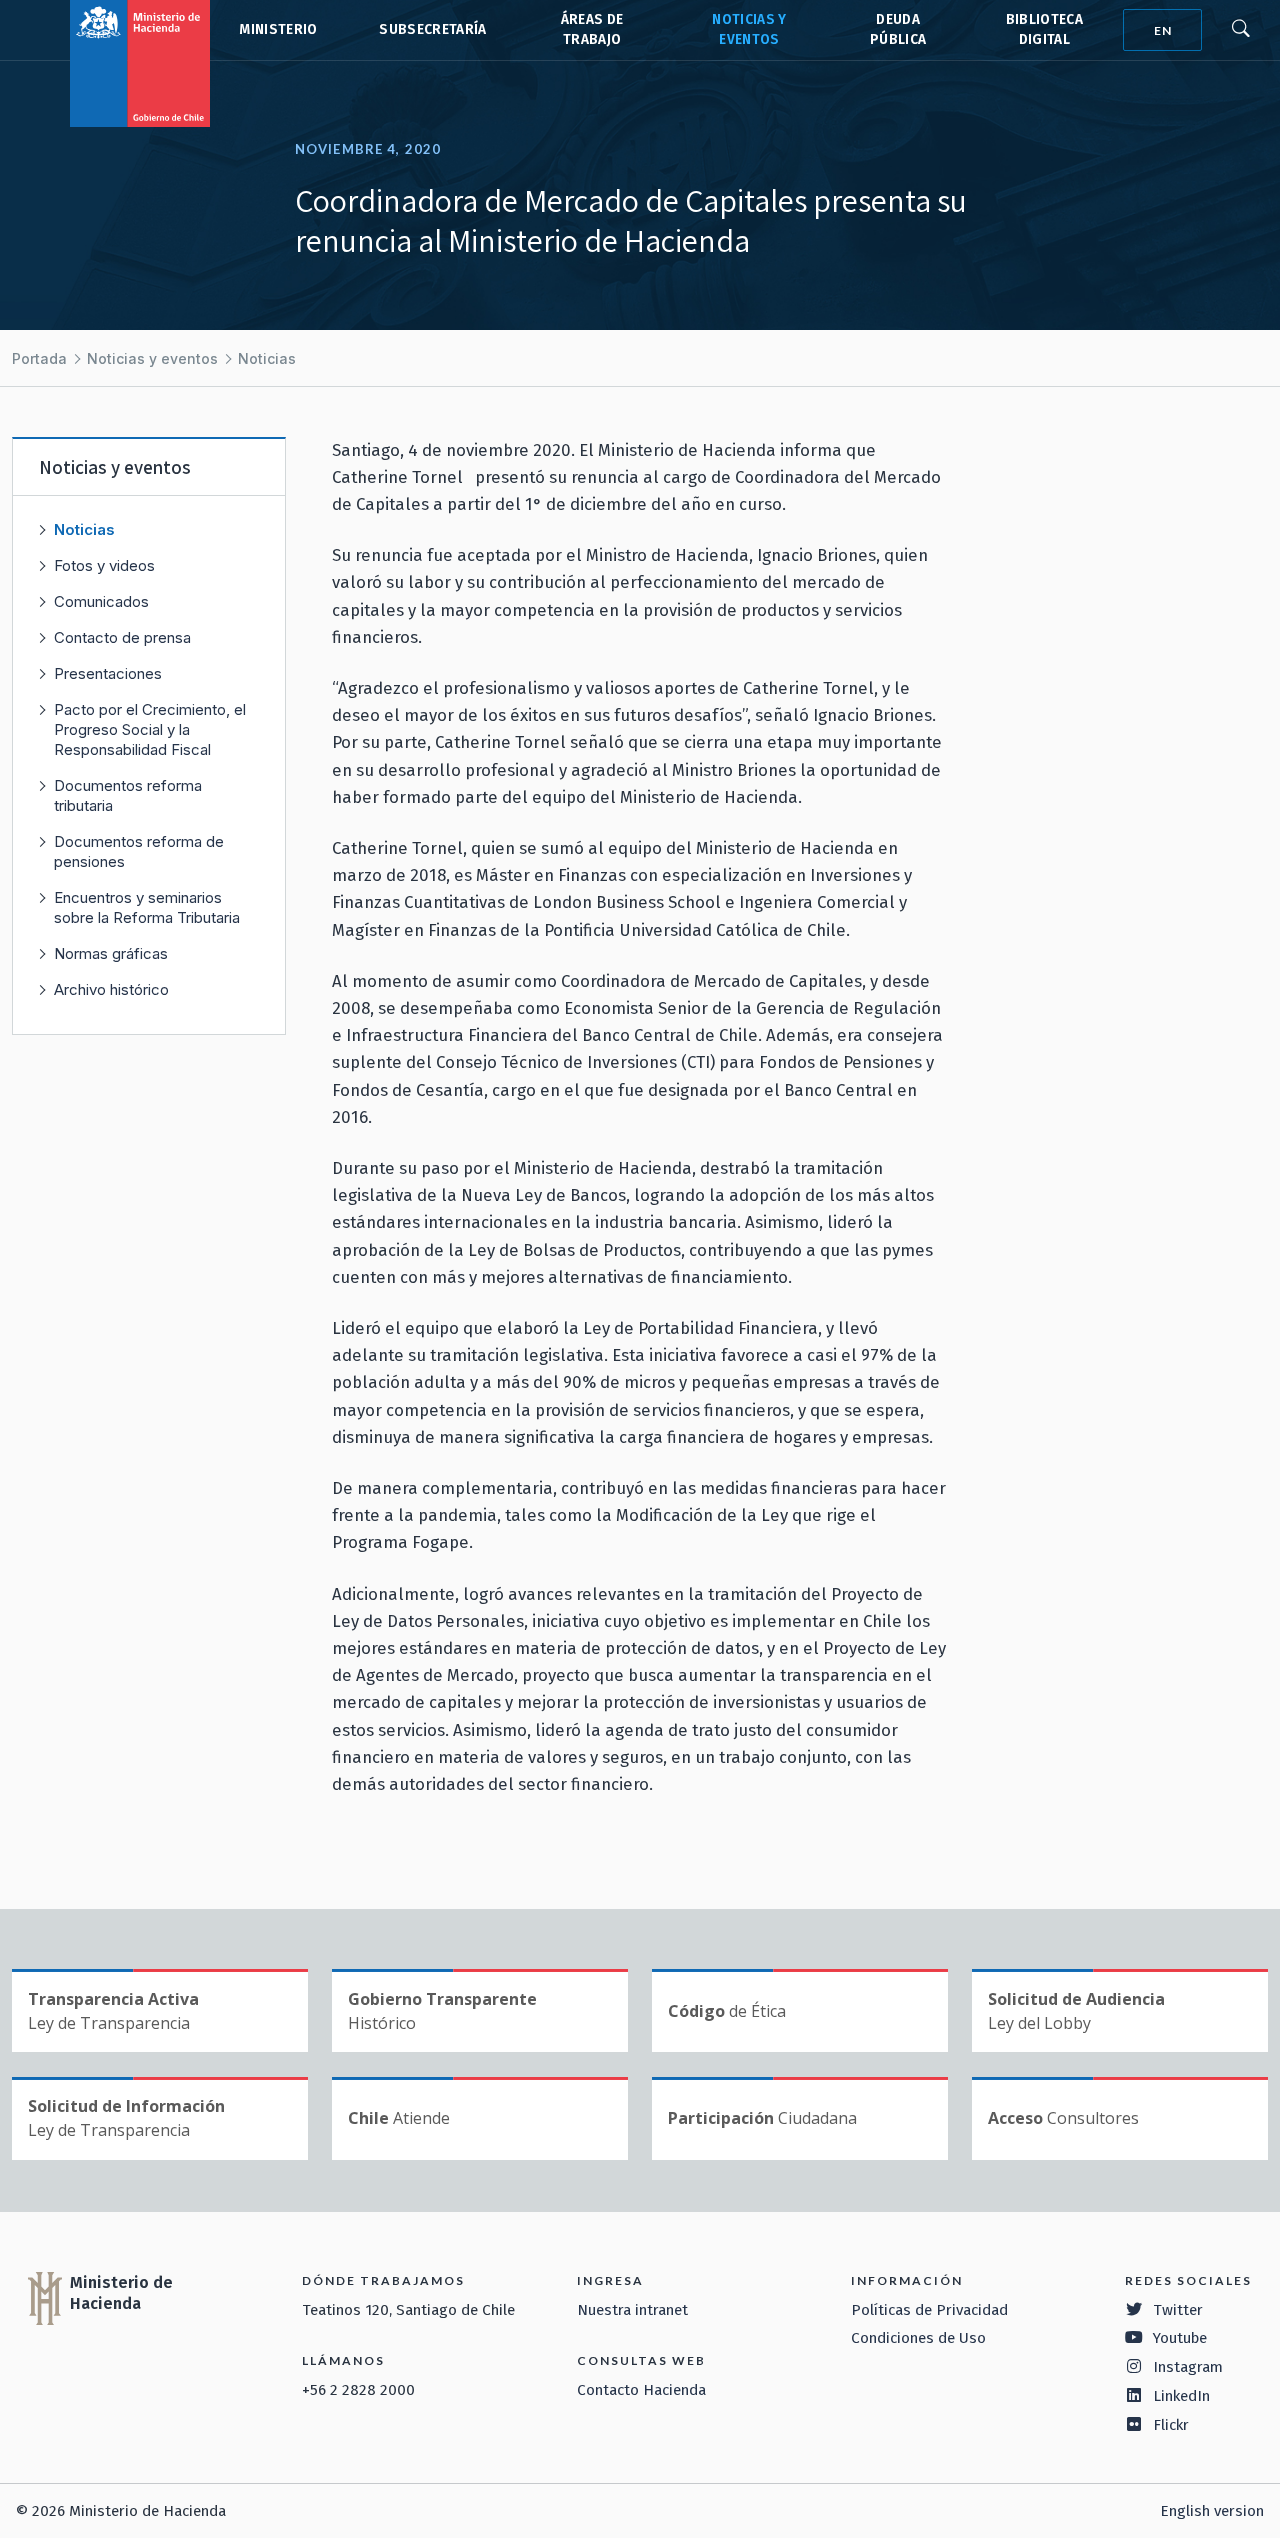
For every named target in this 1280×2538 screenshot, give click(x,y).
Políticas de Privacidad (929, 2310)
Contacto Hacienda (641, 2390)
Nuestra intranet (632, 2310)
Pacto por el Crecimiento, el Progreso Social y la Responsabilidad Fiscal (150, 729)
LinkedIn (1181, 2396)
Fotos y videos (104, 565)
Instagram (1188, 2367)
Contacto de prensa (122, 637)
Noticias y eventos (152, 358)
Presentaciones (108, 673)
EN (1163, 30)
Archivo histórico (111, 989)
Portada (39, 358)
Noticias (267, 358)
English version (1212, 2511)
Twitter (1178, 2310)
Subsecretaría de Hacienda (431, 30)
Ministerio (278, 29)
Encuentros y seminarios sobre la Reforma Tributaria (147, 907)
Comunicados (101, 601)
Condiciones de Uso (918, 2338)
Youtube (1180, 2338)
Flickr (1171, 2425)
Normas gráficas (111, 953)
